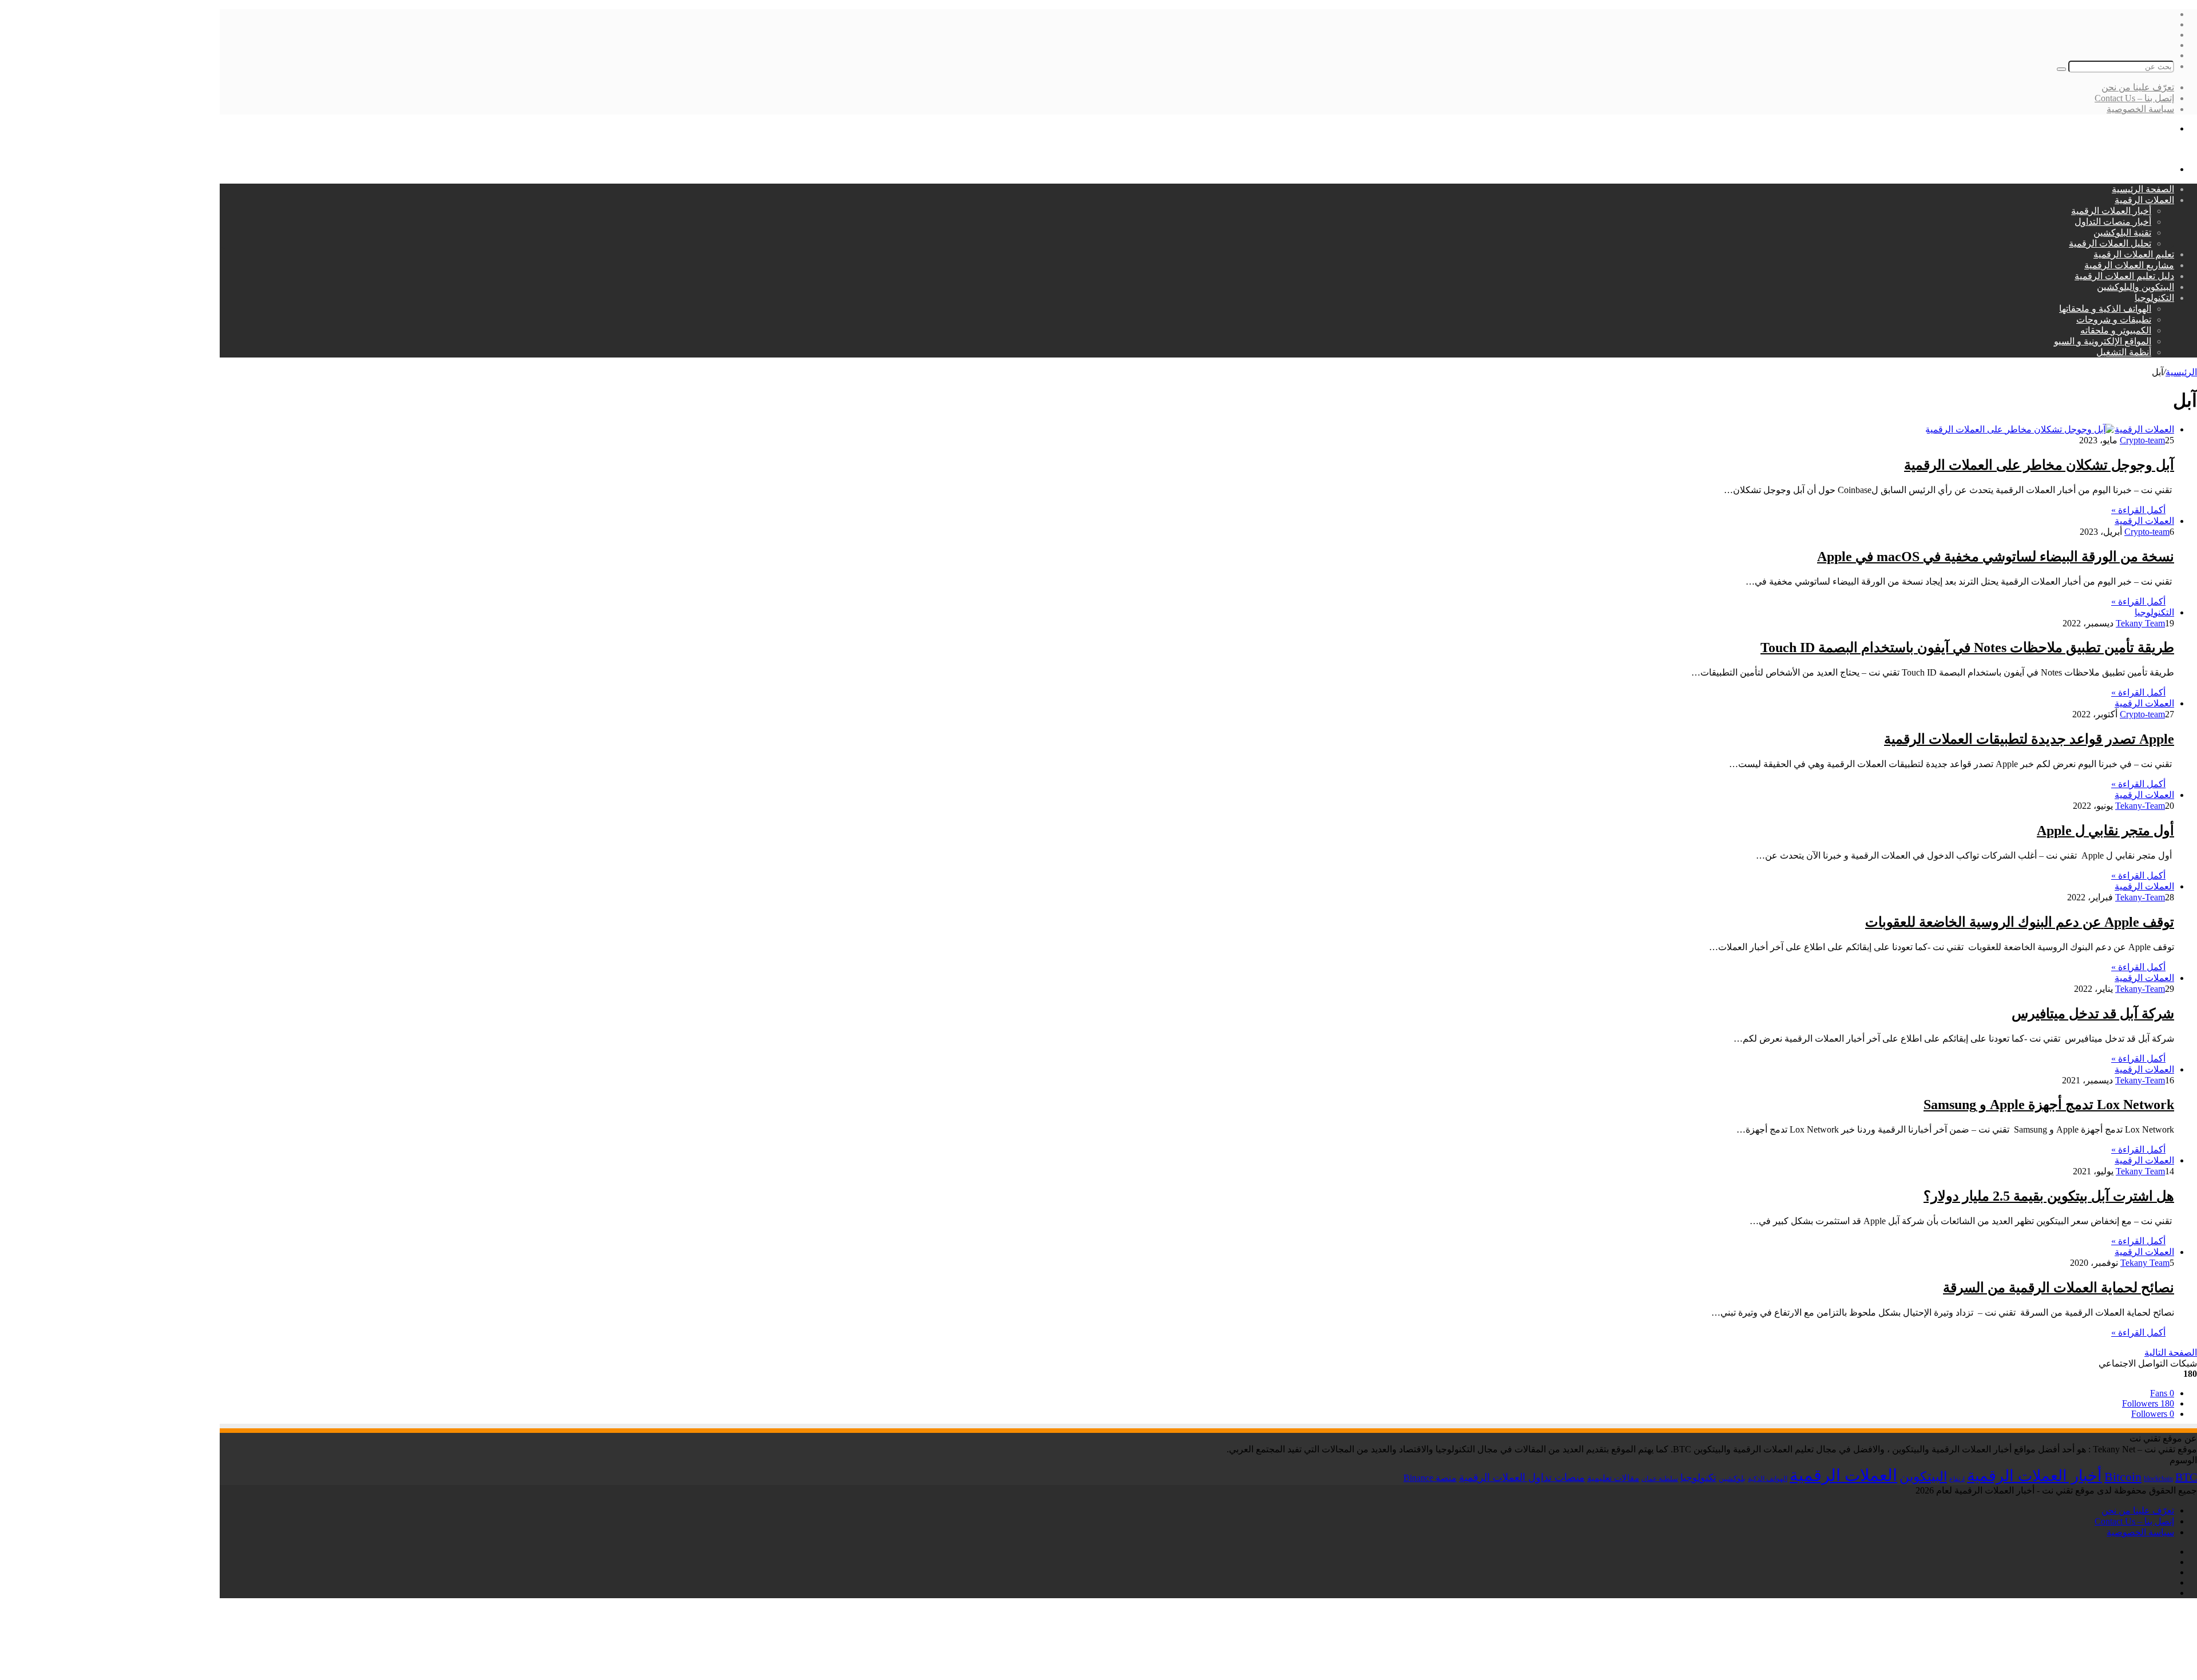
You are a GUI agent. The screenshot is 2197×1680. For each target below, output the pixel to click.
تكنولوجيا (1698, 1478)
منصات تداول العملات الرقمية (1522, 1478)
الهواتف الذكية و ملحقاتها (2105, 309)
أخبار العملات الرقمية (2111, 211)
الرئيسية (2181, 372)
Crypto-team (2142, 440)
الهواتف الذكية (1768, 1479)
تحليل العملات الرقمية (2110, 243)
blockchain (2158, 1479)
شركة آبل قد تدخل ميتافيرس (2093, 1014)
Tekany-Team (2140, 806)
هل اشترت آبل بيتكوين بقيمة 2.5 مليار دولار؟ (2049, 1196)
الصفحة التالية (2171, 1353)
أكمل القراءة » (2138, 510)
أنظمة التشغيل (2124, 352)
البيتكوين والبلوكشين (2135, 287)
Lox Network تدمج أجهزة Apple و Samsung (2049, 1105)
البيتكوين (1923, 1476)
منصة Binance (1430, 1478)
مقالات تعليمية (1613, 1478)
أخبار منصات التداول (2113, 222)
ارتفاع (1957, 1479)
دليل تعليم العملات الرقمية (2124, 276)
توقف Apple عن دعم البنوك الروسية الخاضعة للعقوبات (2020, 922)
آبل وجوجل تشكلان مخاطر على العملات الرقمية (2039, 465)
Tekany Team (2140, 623)
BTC (2186, 1477)
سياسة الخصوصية (2140, 109)
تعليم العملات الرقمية (2134, 254)
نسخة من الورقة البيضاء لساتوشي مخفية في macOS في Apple (1996, 557)
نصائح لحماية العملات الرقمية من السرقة (2059, 1288)
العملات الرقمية (2144, 200)
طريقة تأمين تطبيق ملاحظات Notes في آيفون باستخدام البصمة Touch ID (1967, 648)
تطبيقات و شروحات (2114, 319)
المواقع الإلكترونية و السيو (2103, 341)
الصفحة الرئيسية (2143, 189)
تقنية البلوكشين (2122, 233)
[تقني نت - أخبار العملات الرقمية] (2133, 149)
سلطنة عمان (1660, 1479)
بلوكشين (1732, 1478)
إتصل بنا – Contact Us (2134, 98)
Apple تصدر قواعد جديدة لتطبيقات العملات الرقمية (2029, 739)
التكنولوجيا (2154, 298)
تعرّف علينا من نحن (2138, 87)
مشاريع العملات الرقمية (2129, 265)
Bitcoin (2123, 1477)
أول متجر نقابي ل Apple (2105, 831)
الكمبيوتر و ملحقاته (2116, 330)
